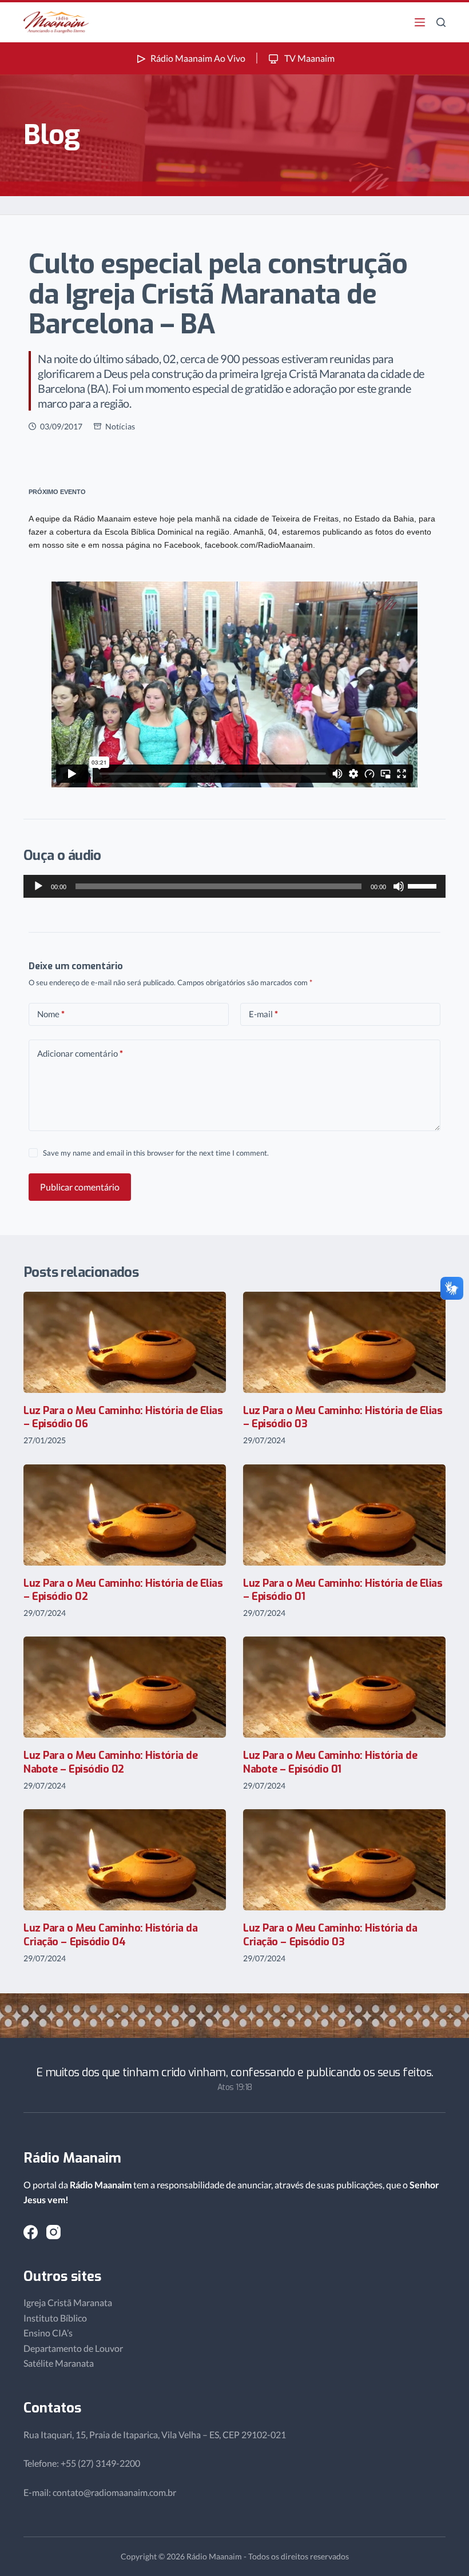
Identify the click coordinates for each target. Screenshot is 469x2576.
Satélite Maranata (59, 2363)
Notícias (120, 426)
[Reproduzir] (38, 886)
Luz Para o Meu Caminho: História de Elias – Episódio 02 (123, 1590)
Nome (51, 1014)
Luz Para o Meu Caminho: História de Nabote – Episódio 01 (330, 1762)
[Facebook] (31, 2232)
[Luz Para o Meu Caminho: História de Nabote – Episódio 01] (344, 1687)
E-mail (263, 1014)
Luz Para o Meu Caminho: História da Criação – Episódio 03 (330, 1935)
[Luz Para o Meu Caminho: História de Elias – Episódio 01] (344, 1515)
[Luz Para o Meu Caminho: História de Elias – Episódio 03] (344, 1342)
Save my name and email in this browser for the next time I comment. (156, 1153)
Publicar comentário (80, 1187)
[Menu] (420, 22)
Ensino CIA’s (48, 2333)
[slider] (424, 885)
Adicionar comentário (80, 1053)
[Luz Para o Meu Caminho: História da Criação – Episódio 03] (344, 1860)
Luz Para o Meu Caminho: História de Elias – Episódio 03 (343, 1417)
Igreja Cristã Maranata (68, 2302)
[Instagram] (53, 2232)
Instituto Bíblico (55, 2318)
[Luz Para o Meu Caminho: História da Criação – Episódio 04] (125, 1860)
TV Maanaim (309, 58)
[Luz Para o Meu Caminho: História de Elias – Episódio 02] (125, 1515)
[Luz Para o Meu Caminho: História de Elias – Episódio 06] (125, 1342)
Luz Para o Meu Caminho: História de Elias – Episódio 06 (123, 1417)
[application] (234, 886)
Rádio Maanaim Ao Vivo (198, 58)
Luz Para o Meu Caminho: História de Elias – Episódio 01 (343, 1590)
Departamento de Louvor (73, 2348)
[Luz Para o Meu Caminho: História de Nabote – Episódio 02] (125, 1687)
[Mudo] (399, 886)
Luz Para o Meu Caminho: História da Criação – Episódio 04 (110, 1935)
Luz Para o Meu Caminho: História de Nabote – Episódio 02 (110, 1762)
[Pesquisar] (441, 22)
